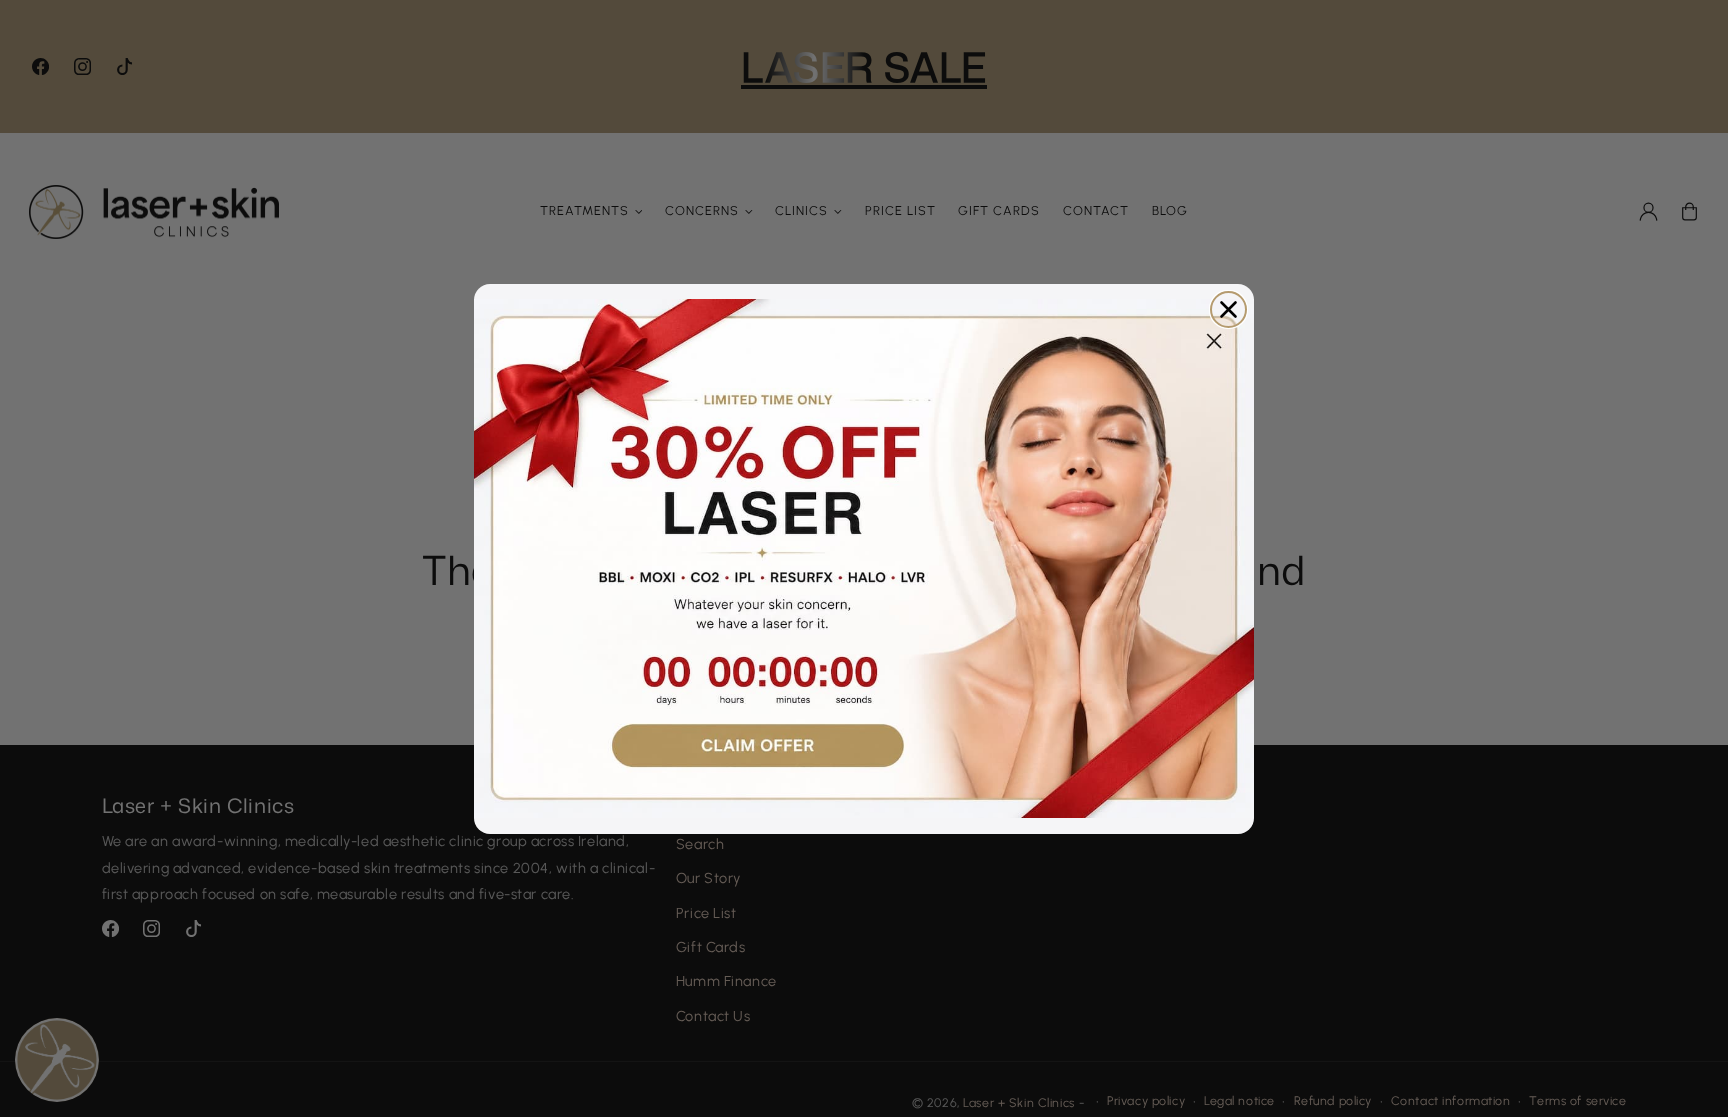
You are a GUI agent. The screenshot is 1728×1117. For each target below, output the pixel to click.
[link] (864, 559)
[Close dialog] (1228, 309)
